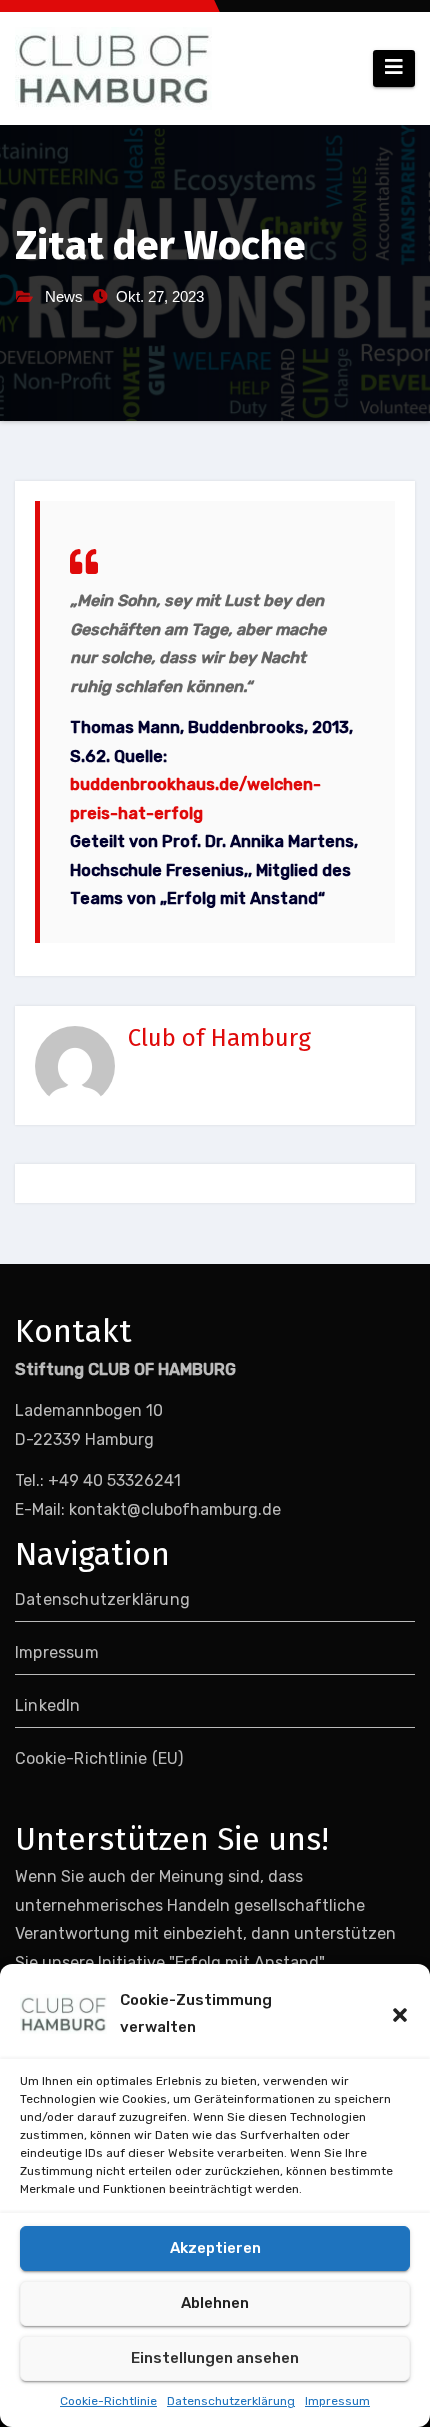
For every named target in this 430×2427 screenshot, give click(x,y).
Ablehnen (215, 2303)
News (64, 296)
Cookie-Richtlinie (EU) (99, 1758)
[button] (400, 2014)
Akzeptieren (215, 2248)
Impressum (337, 2401)
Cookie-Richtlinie (108, 2401)
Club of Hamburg (219, 1038)
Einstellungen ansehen (215, 2358)
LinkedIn (48, 1705)
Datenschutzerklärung (231, 2401)
